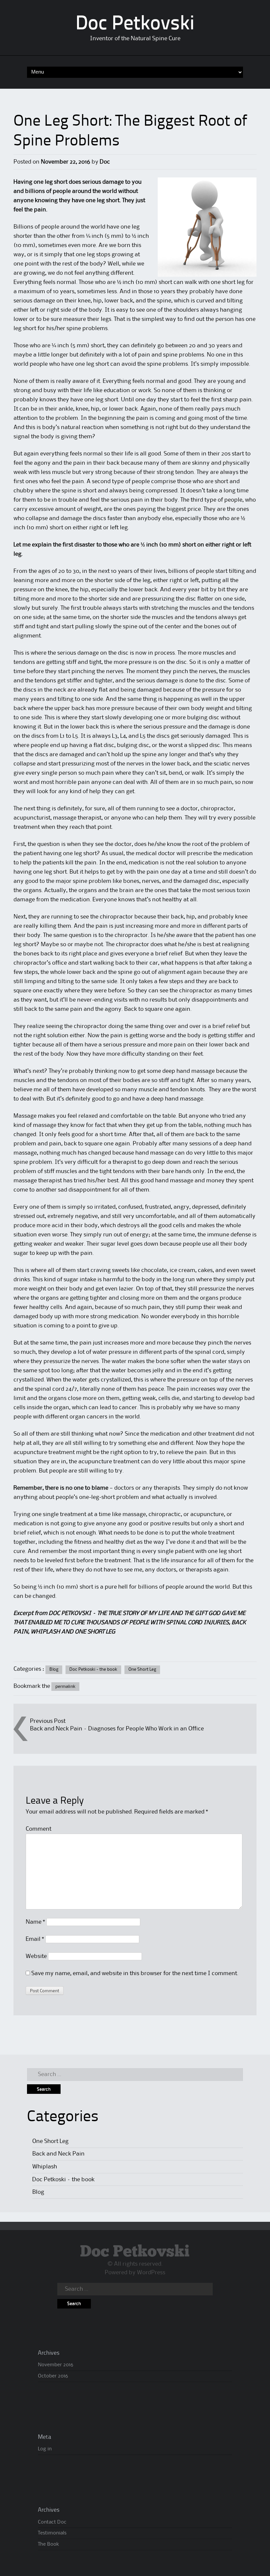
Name (35, 1922)
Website (36, 1956)
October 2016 (53, 2376)
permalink (65, 1687)
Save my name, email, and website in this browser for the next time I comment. (135, 1973)
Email (35, 1939)
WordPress (151, 2273)
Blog (54, 1669)
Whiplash (45, 2167)
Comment (39, 1829)
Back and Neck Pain (58, 2154)
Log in (45, 2449)
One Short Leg (142, 1669)
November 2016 (55, 2365)
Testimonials (52, 2533)
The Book (48, 2544)
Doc (105, 162)
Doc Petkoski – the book (63, 2180)
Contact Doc (52, 2522)
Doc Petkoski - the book (93, 1669)
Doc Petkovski (135, 24)
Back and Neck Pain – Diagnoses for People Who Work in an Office (117, 1729)
